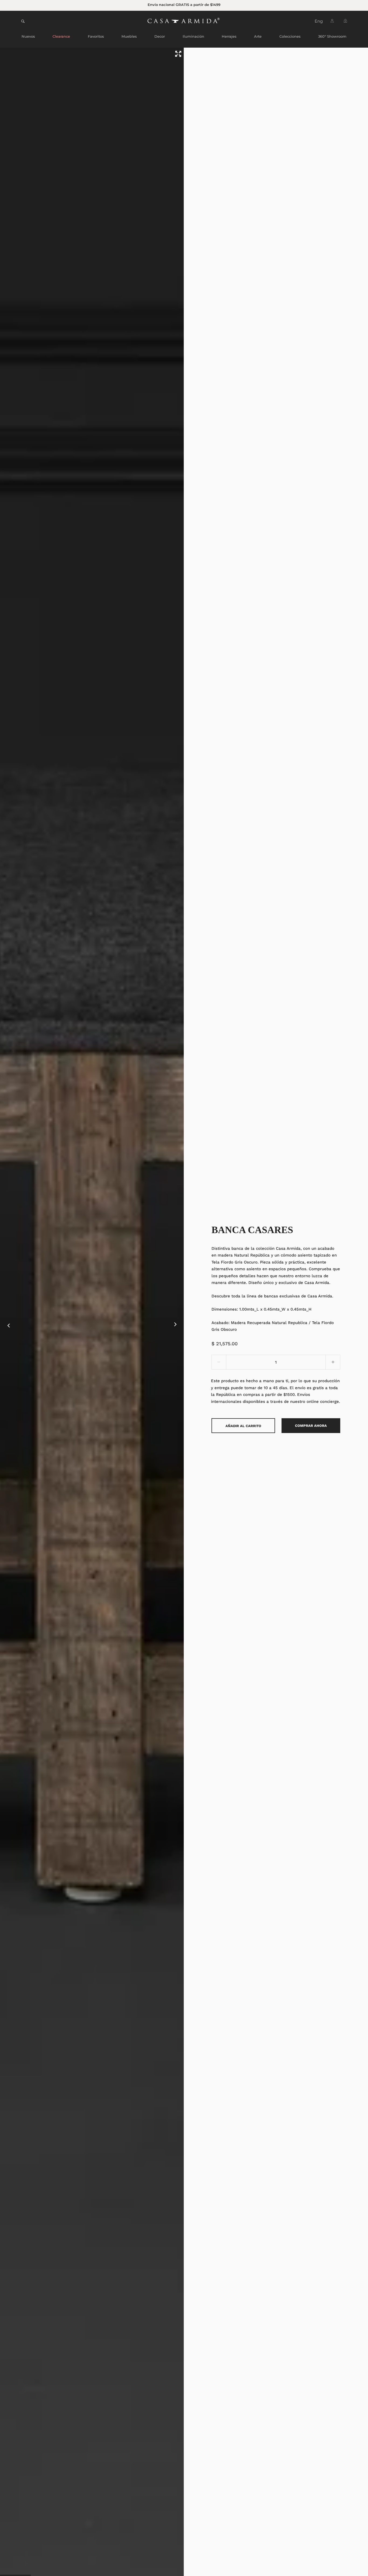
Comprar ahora (311, 1426)
